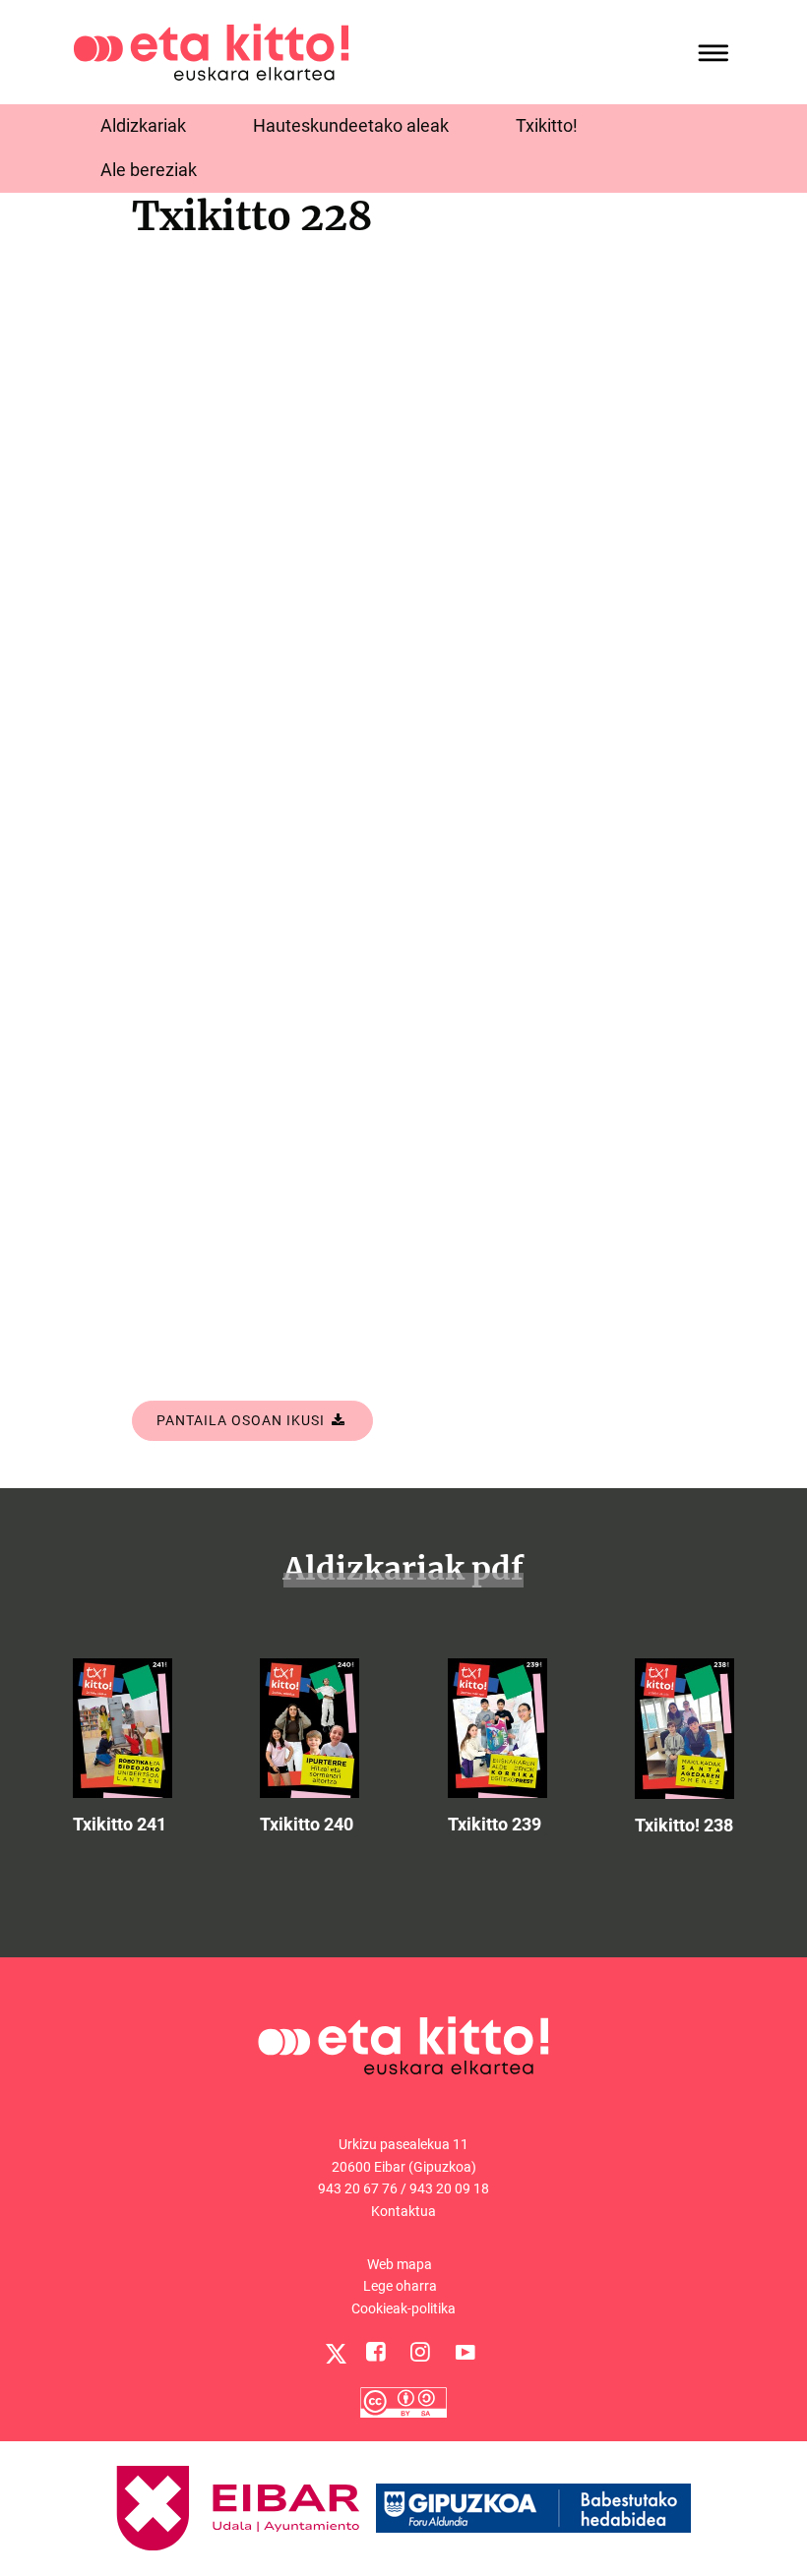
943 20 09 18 (449, 2188)
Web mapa (400, 2264)
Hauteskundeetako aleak (351, 125)
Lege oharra (400, 2286)
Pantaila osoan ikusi (243, 1420)
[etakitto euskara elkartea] (211, 51)
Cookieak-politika (403, 2308)
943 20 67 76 (358, 2188)
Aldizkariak (143, 125)
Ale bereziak (149, 170)
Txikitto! (547, 125)
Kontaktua (403, 2211)
